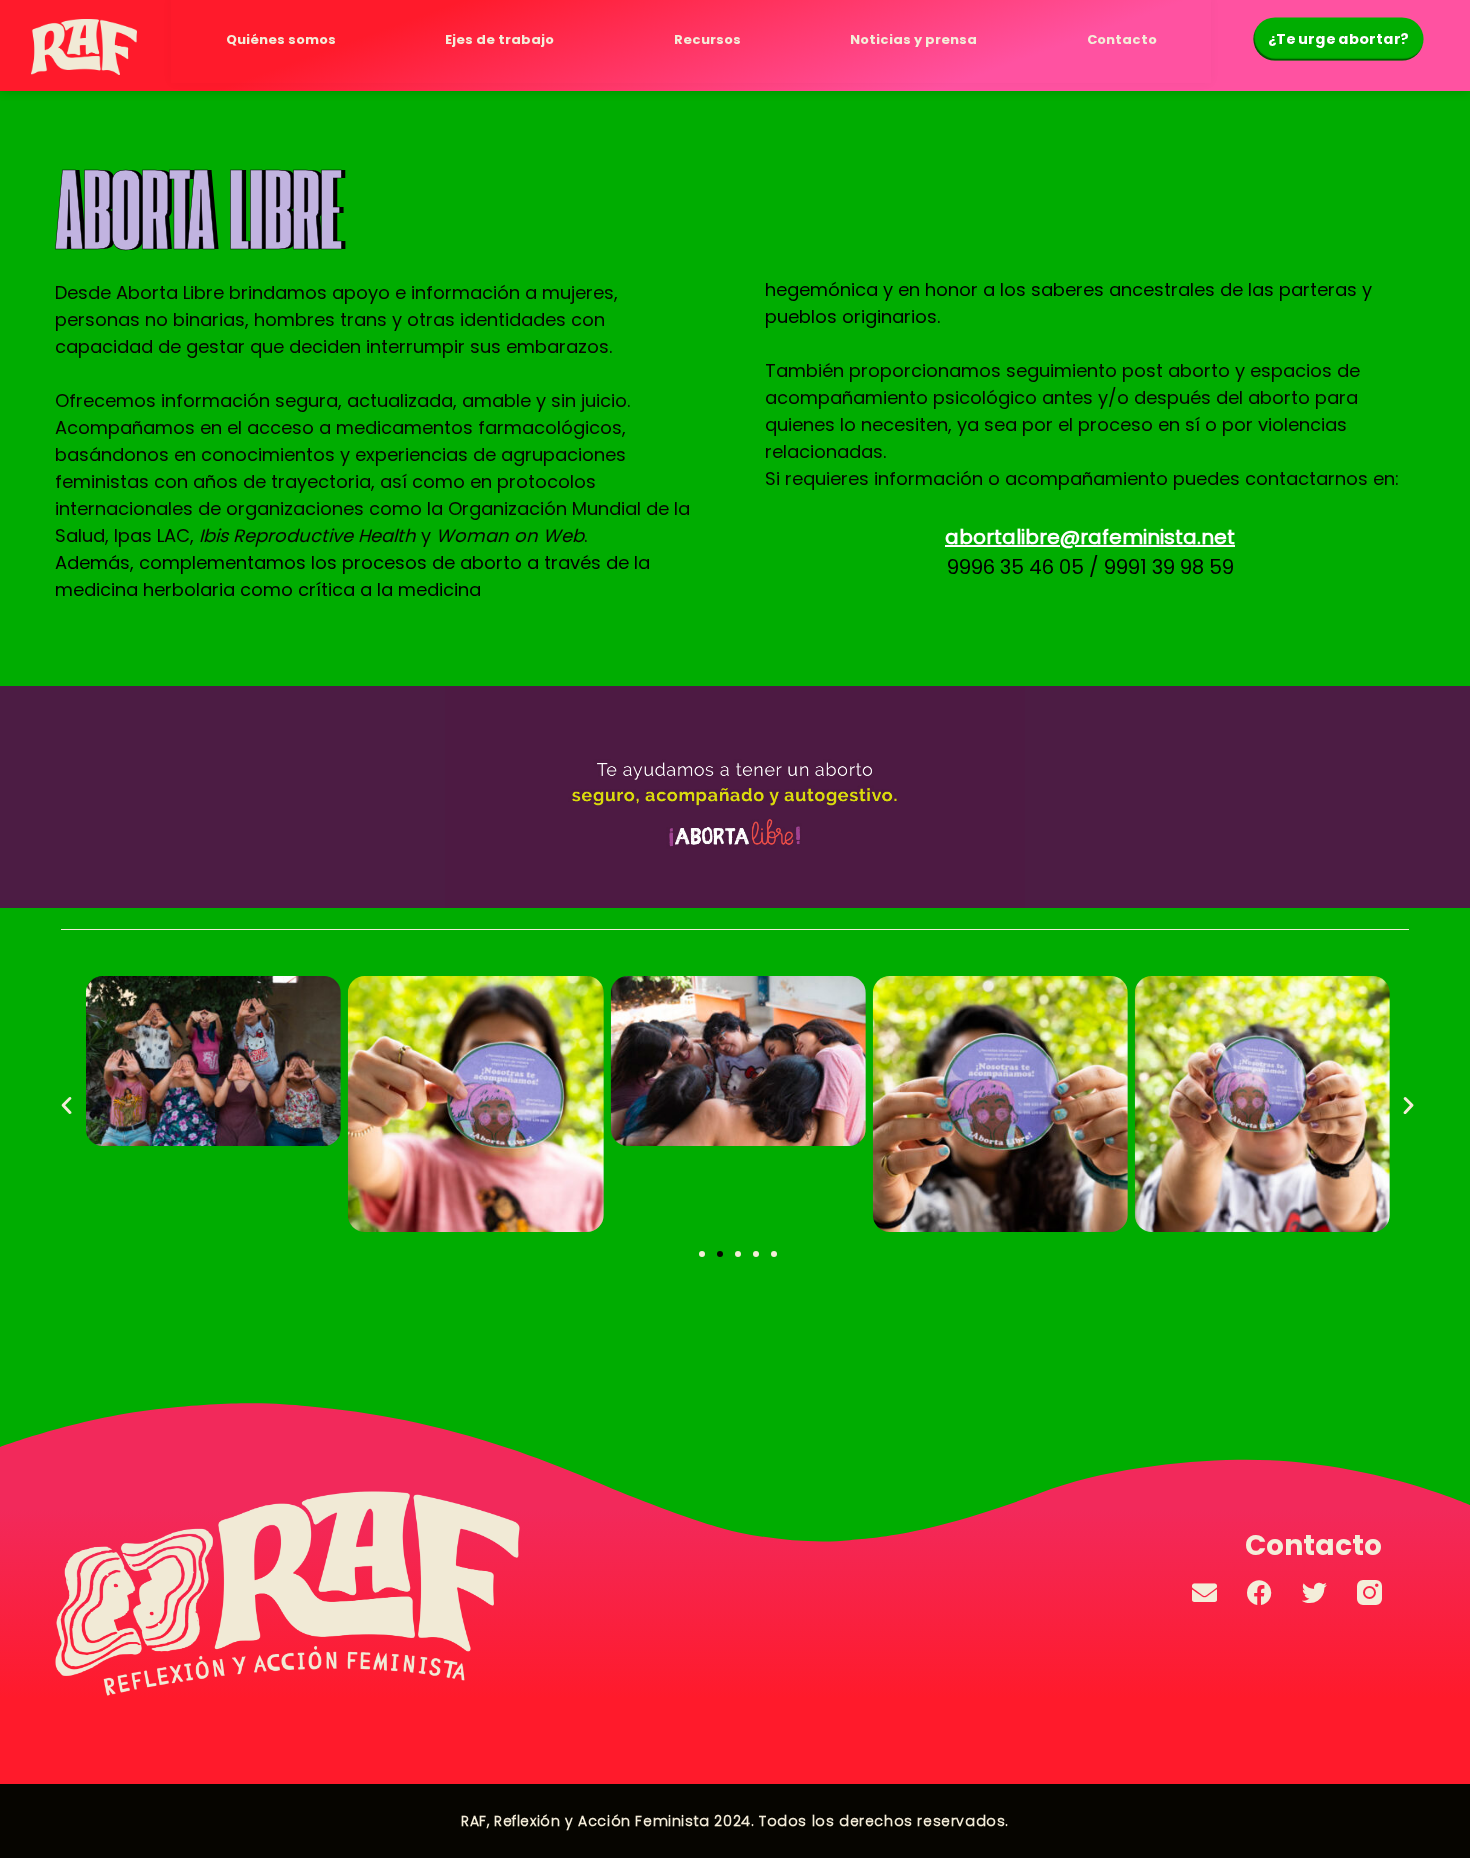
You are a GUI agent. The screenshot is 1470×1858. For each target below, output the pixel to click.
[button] (66, 1103)
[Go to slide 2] (720, 1254)
